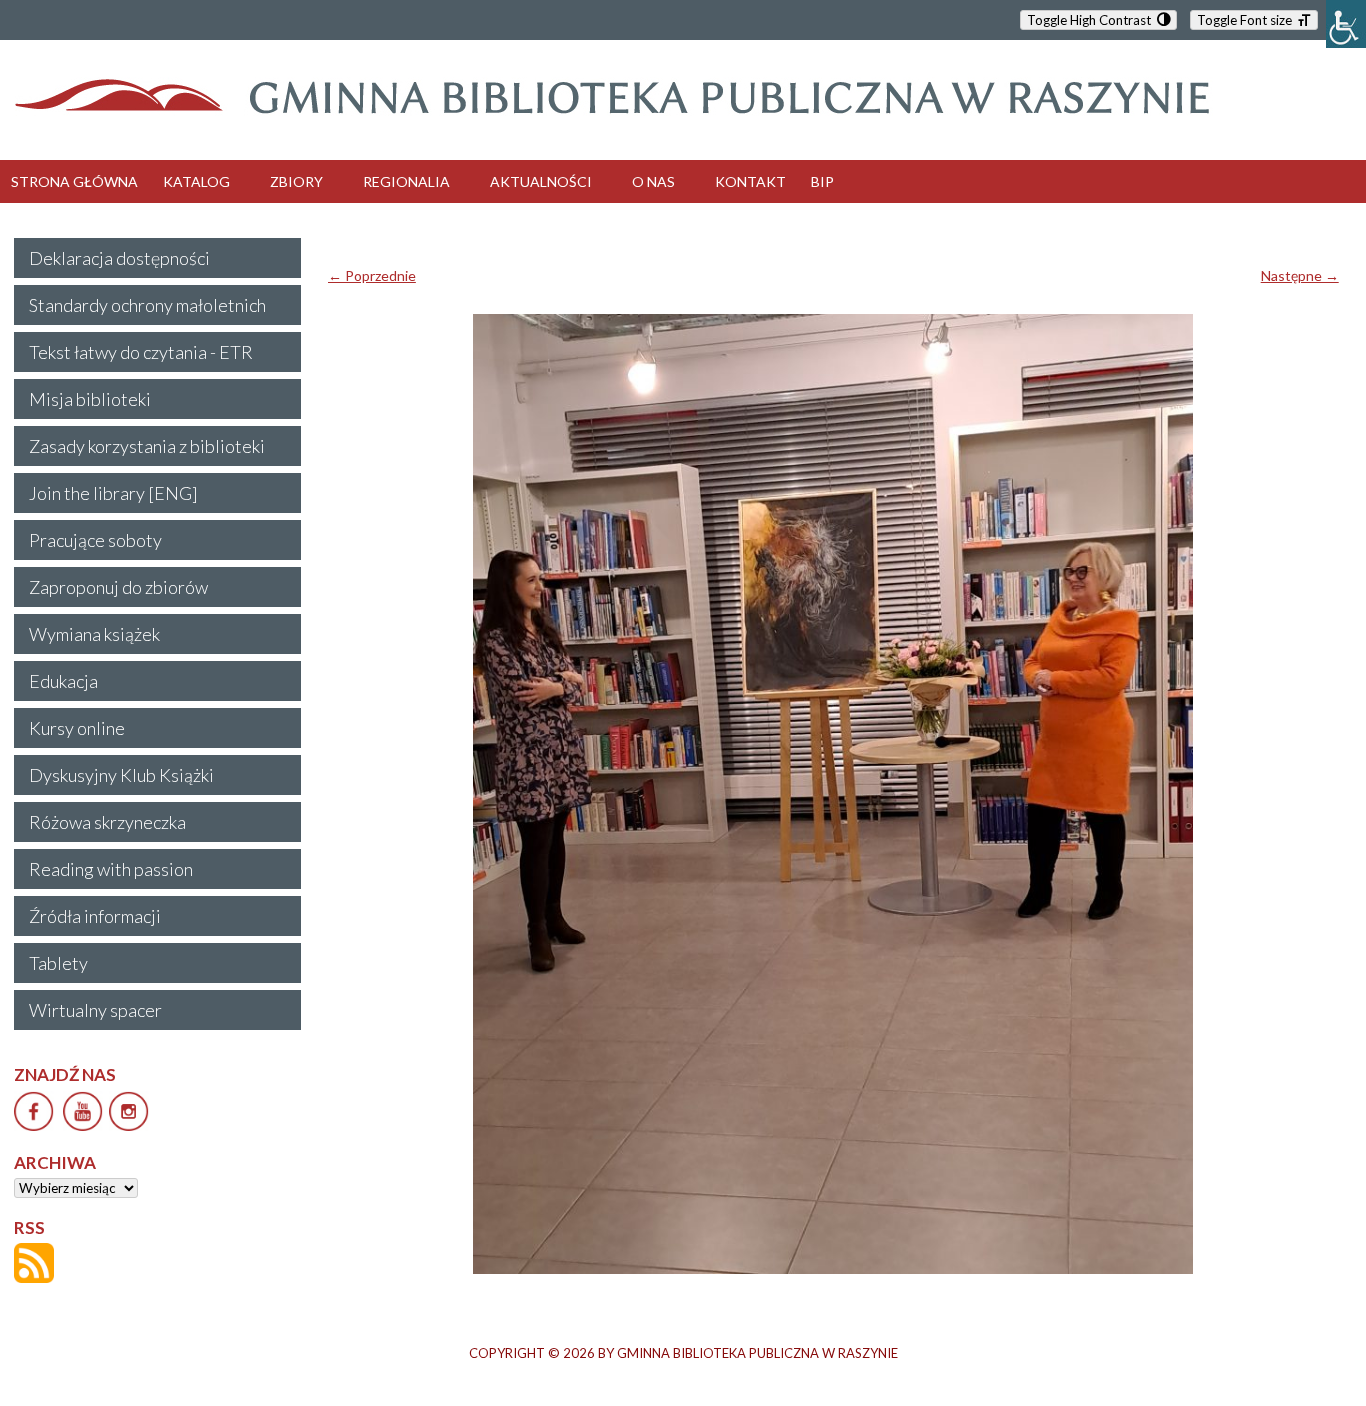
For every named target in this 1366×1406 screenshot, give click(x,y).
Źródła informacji (95, 916)
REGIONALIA (406, 181)
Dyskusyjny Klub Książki (121, 775)
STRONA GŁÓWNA (74, 181)
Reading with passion (111, 869)
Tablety (58, 963)
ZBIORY (296, 181)
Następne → (1300, 275)
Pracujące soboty (95, 540)
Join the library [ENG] (113, 493)
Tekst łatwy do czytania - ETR (141, 352)
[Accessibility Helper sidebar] (1346, 24)
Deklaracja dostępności (119, 258)
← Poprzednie (372, 275)
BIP (822, 181)
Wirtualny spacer (95, 1010)
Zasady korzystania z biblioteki (147, 446)
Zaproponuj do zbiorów (118, 587)
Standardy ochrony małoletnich (147, 305)
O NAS (653, 181)
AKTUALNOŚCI (541, 181)
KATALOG (196, 181)
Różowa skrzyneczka (107, 822)
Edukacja (63, 681)
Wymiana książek (94, 634)
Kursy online (77, 728)
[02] (833, 794)
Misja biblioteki (90, 399)
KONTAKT (750, 181)
